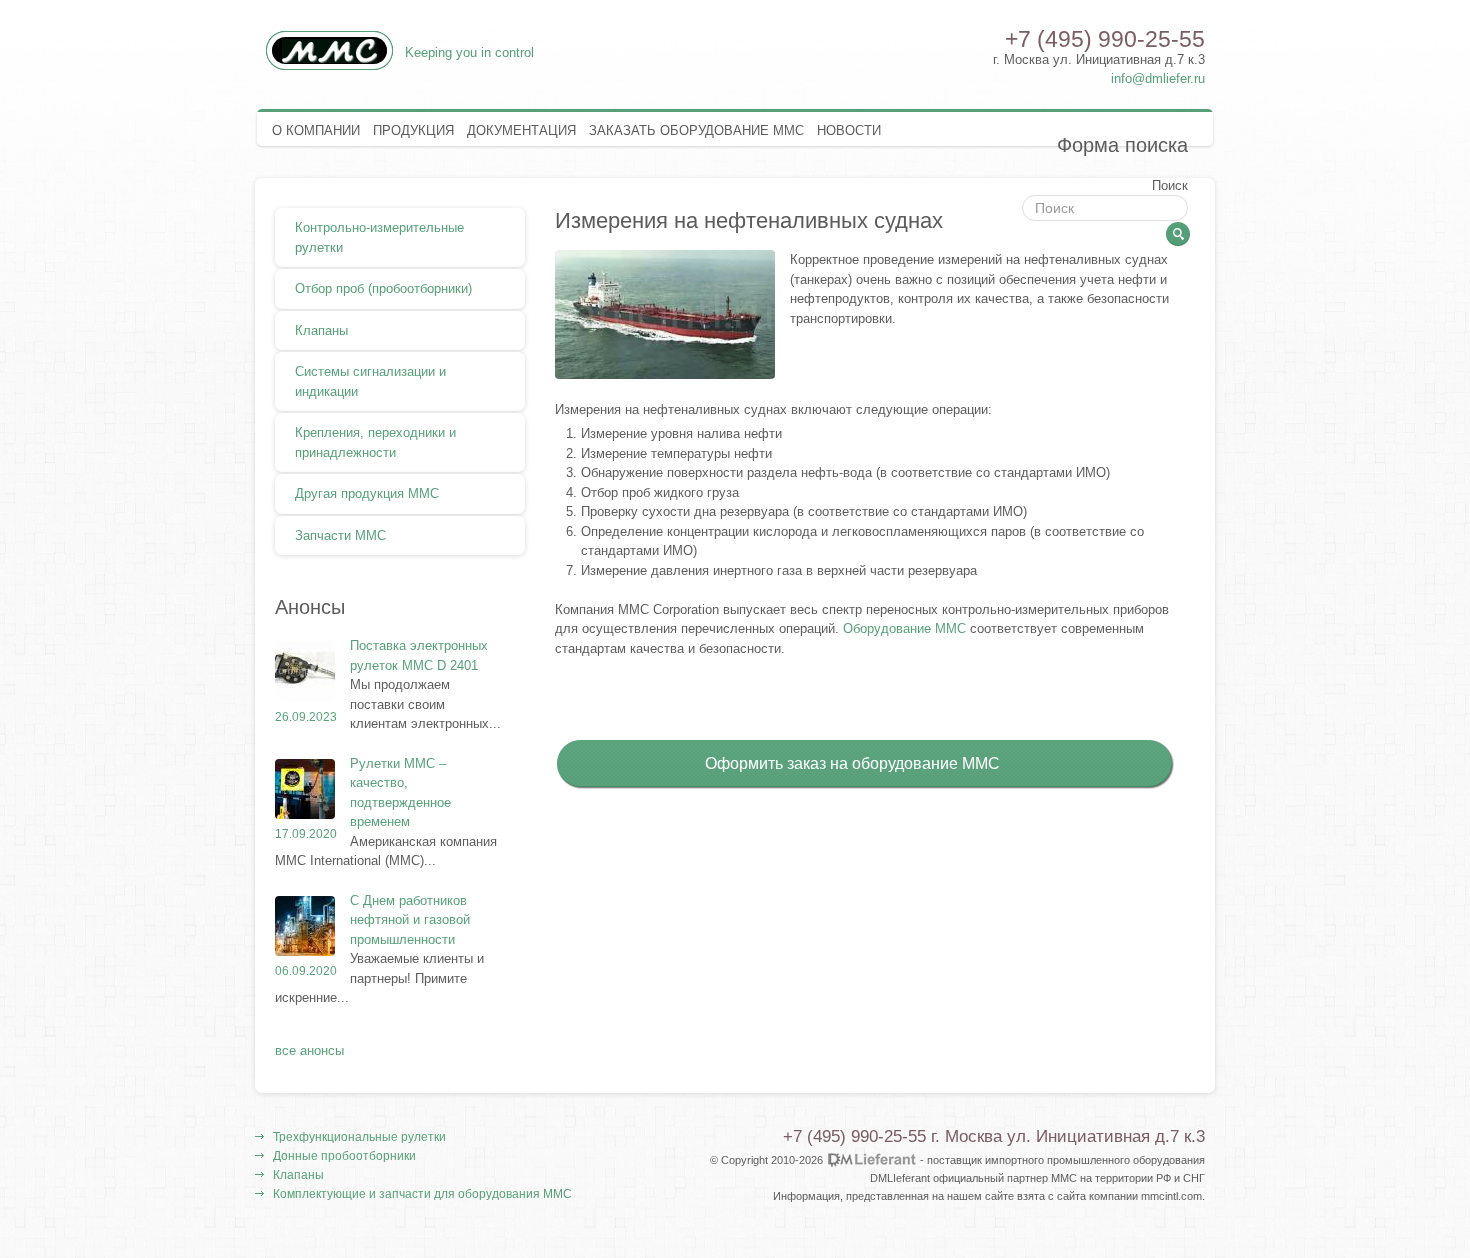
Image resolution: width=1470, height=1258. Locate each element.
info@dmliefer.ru (1158, 78)
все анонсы (309, 1050)
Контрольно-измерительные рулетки (379, 237)
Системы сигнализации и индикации (370, 381)
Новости (849, 130)
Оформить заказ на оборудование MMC (852, 763)
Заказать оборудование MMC (696, 130)
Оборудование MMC (904, 628)
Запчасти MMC (340, 535)
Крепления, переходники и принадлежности (375, 442)
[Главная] (329, 66)
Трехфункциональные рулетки (359, 1136)
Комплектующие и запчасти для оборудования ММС (422, 1193)
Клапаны (321, 330)
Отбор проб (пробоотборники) (383, 288)
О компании (316, 130)
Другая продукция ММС (367, 493)
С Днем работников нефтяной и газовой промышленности (410, 919)
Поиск (1170, 185)
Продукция (413, 130)
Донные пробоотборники (344, 1155)
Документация (521, 130)
